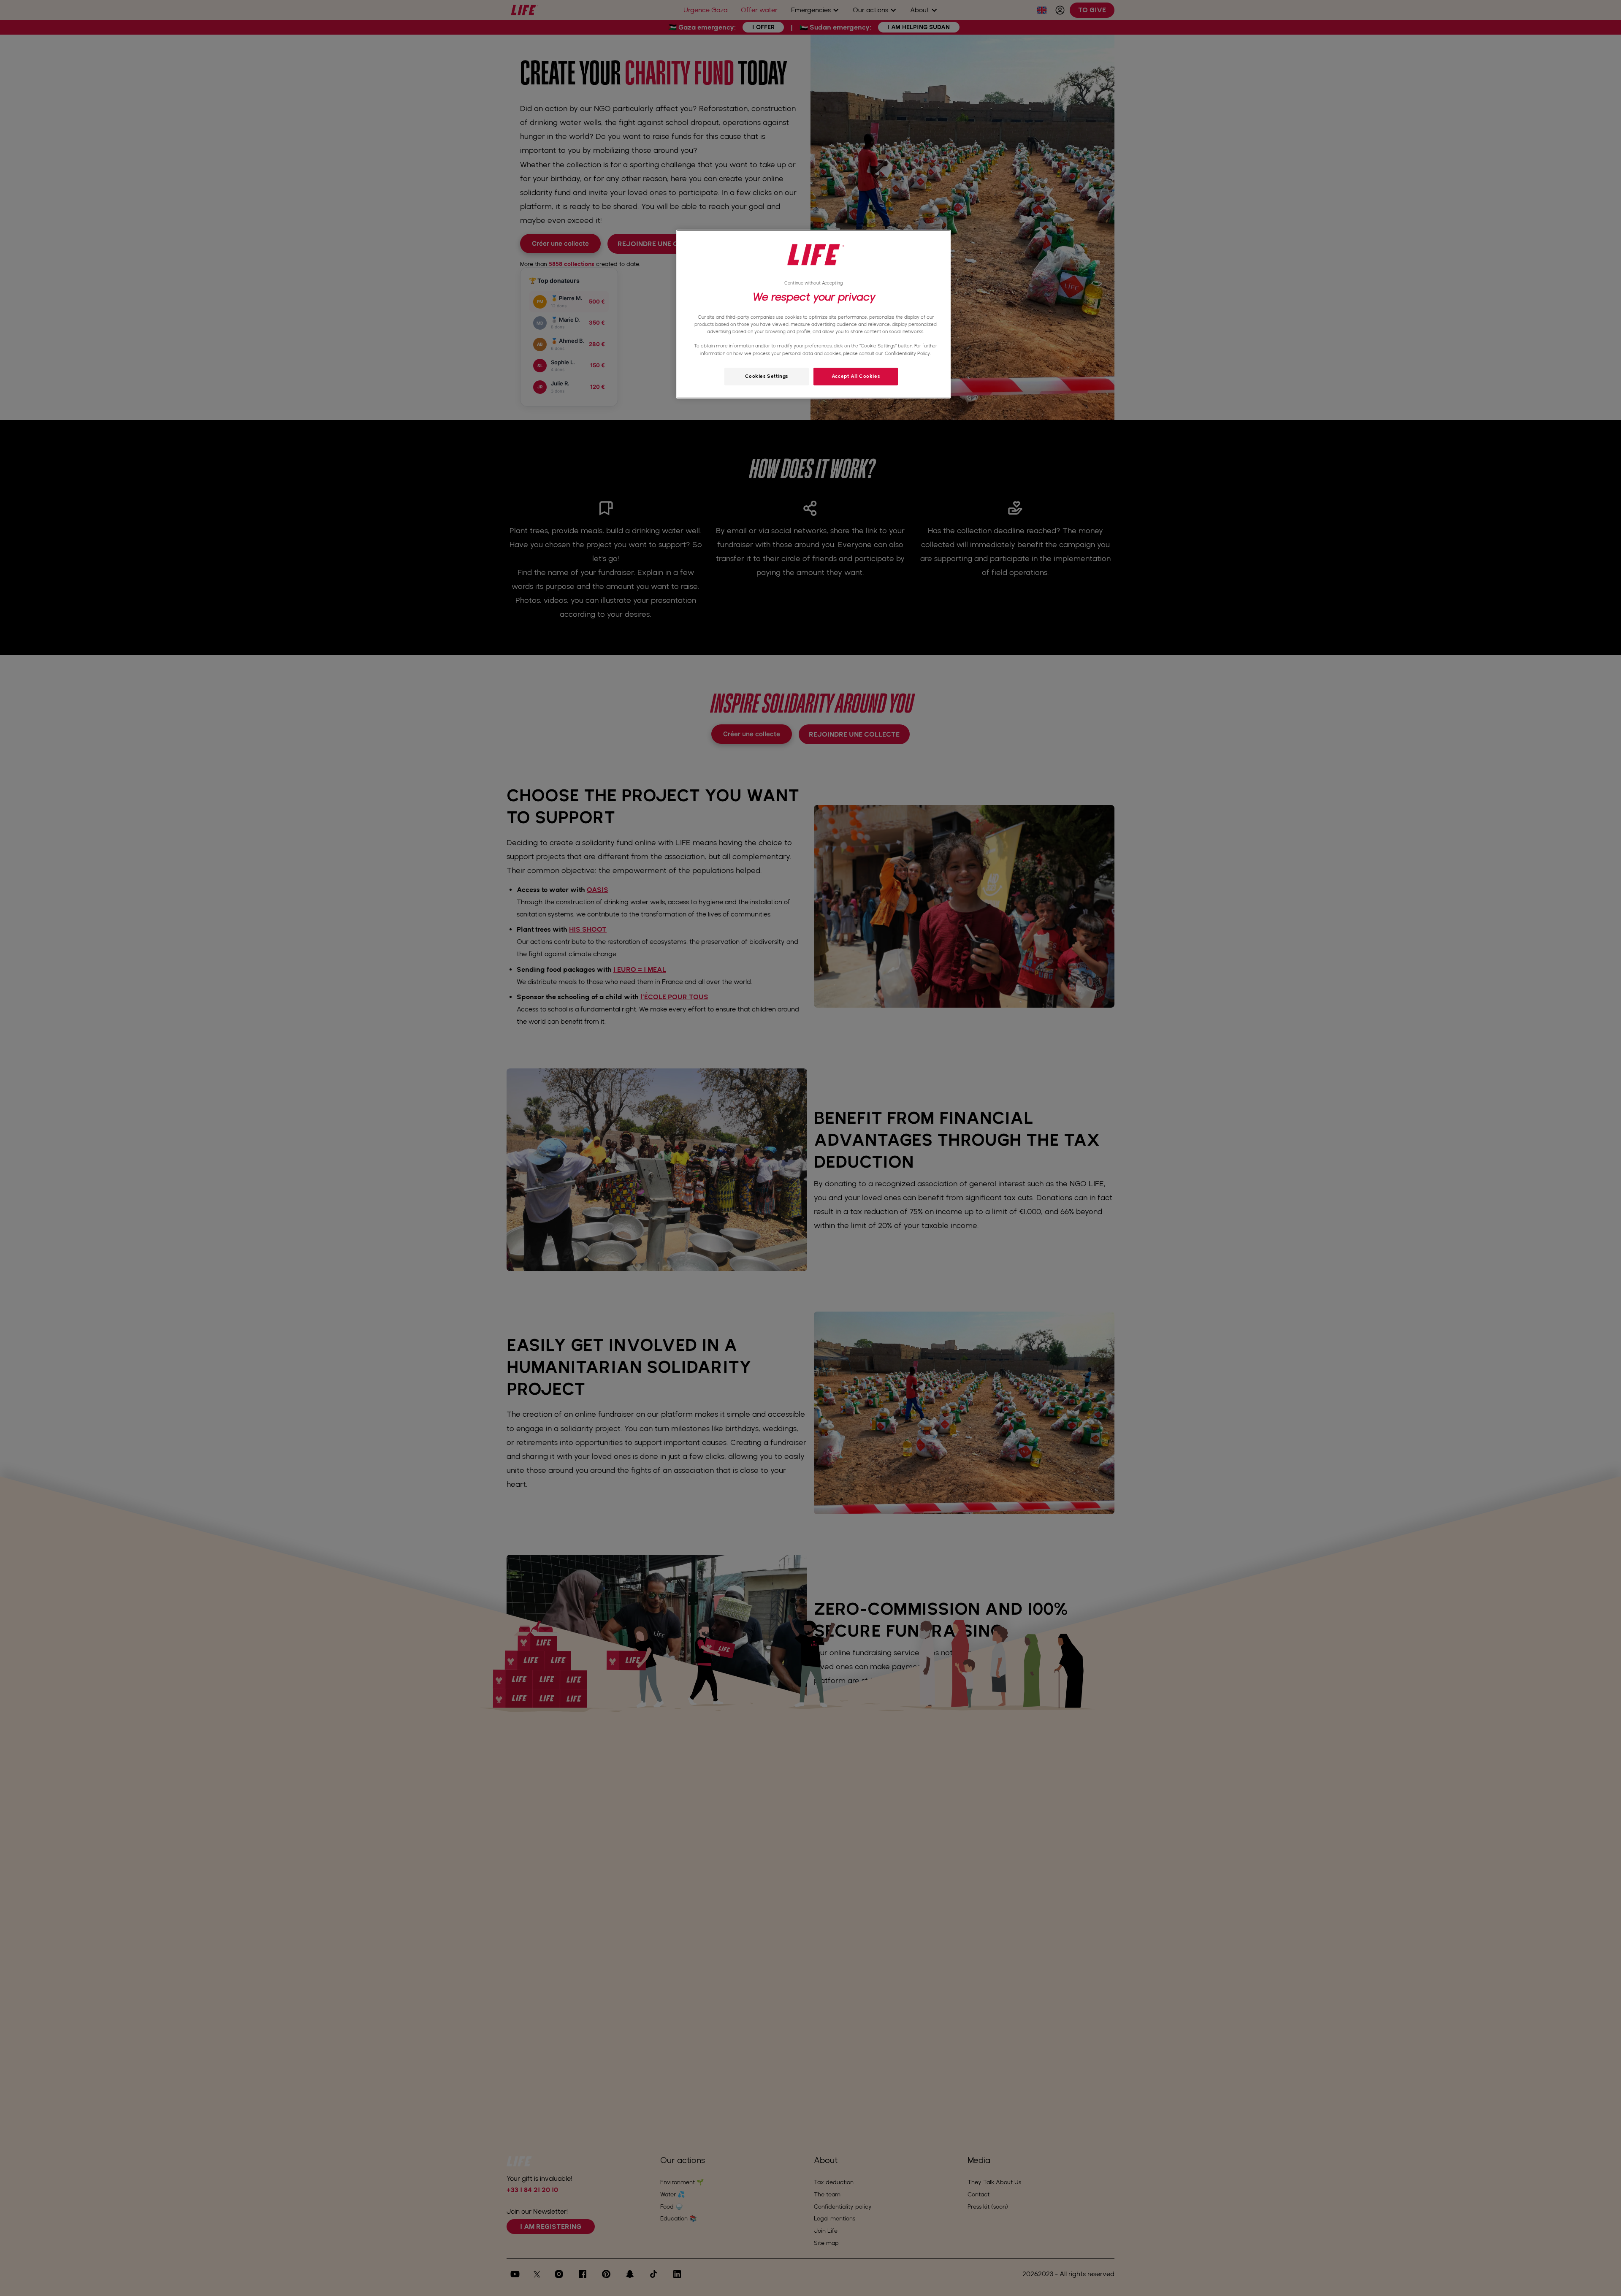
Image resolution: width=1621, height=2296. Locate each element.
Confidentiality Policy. (908, 353)
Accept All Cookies (856, 376)
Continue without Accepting (813, 283)
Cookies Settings (767, 376)
